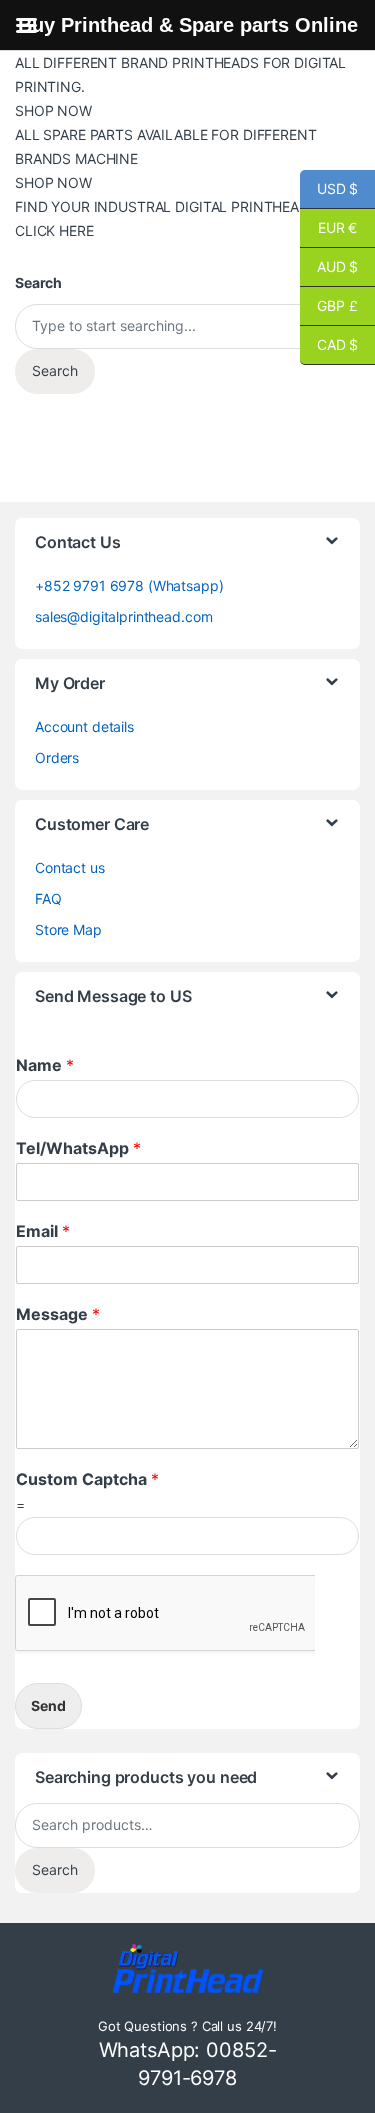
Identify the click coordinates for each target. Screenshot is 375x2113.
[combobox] (187, 326)
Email (43, 1231)
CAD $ (329, 344)
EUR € (328, 227)
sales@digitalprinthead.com (123, 616)
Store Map (68, 929)
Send (48, 1705)
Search (55, 1869)
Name (45, 1065)
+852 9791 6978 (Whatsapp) (129, 585)
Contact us (70, 867)
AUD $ (329, 266)
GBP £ (329, 305)
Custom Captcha (87, 1479)
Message (58, 1314)
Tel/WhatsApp (78, 1148)
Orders (57, 757)
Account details (84, 726)
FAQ (48, 898)
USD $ (329, 188)
